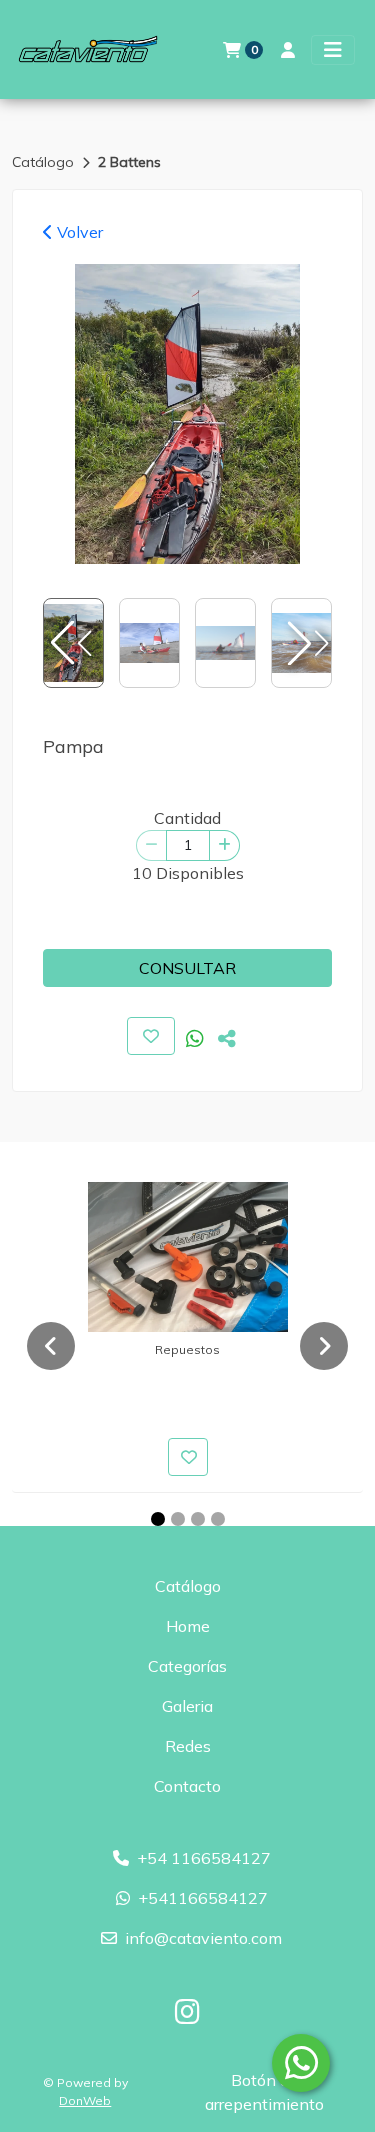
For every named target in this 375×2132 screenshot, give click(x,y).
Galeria (187, 1706)
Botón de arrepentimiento (264, 2092)
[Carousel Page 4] (218, 1519)
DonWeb (85, 2100)
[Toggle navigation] (333, 50)
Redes (188, 1746)
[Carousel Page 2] (178, 1519)
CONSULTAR (187, 968)
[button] (306, 643)
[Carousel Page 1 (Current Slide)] (158, 1519)
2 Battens (129, 162)
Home (188, 1626)
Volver (78, 232)
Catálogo (45, 162)
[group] (187, 414)
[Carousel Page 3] (198, 1519)
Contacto (187, 1786)
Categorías (187, 1666)
